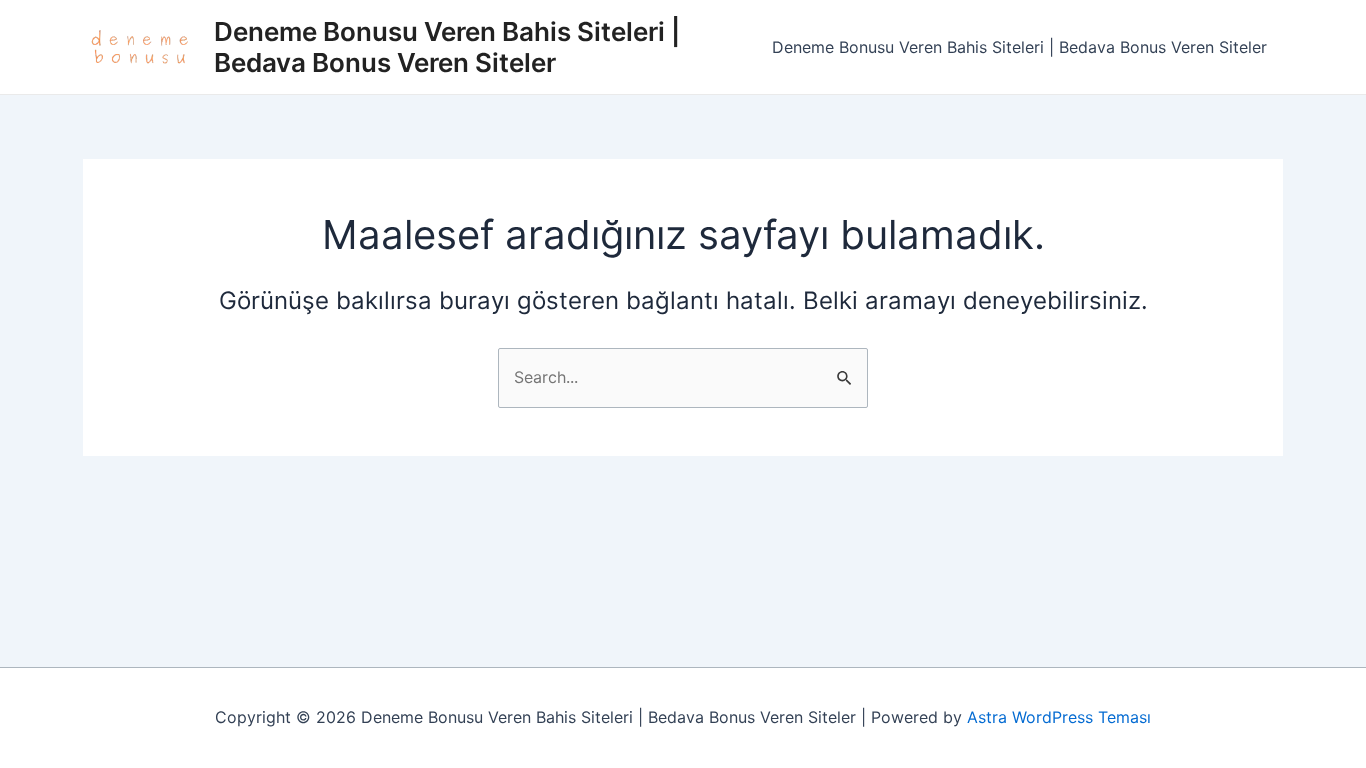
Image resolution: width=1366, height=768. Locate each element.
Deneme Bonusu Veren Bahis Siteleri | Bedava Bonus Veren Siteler (447, 47)
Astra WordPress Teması (1059, 717)
